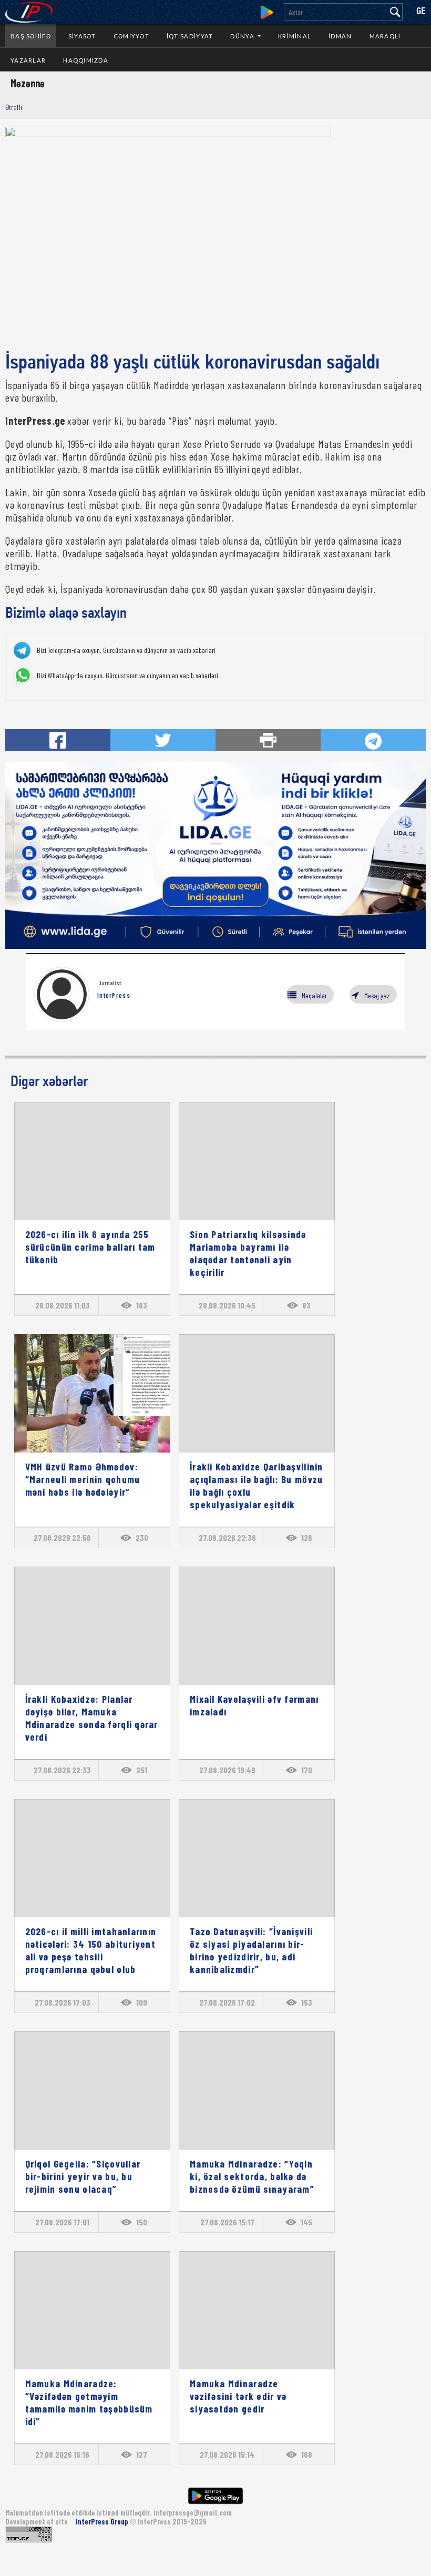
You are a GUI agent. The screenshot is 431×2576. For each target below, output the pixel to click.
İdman (340, 36)
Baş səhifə (31, 36)
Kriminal (295, 36)
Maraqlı (385, 36)
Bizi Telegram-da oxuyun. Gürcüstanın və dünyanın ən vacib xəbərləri (126, 650)
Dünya (243, 36)
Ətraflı (14, 107)
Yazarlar (28, 60)
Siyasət (82, 36)
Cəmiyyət (131, 36)
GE (421, 12)
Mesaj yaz (377, 995)
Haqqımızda (86, 60)
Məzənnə (28, 83)
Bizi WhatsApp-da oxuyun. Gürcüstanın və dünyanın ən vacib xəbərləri (127, 676)
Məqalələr (314, 995)
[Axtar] (395, 12)
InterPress (114, 995)
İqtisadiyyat (190, 36)
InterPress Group (103, 2522)
